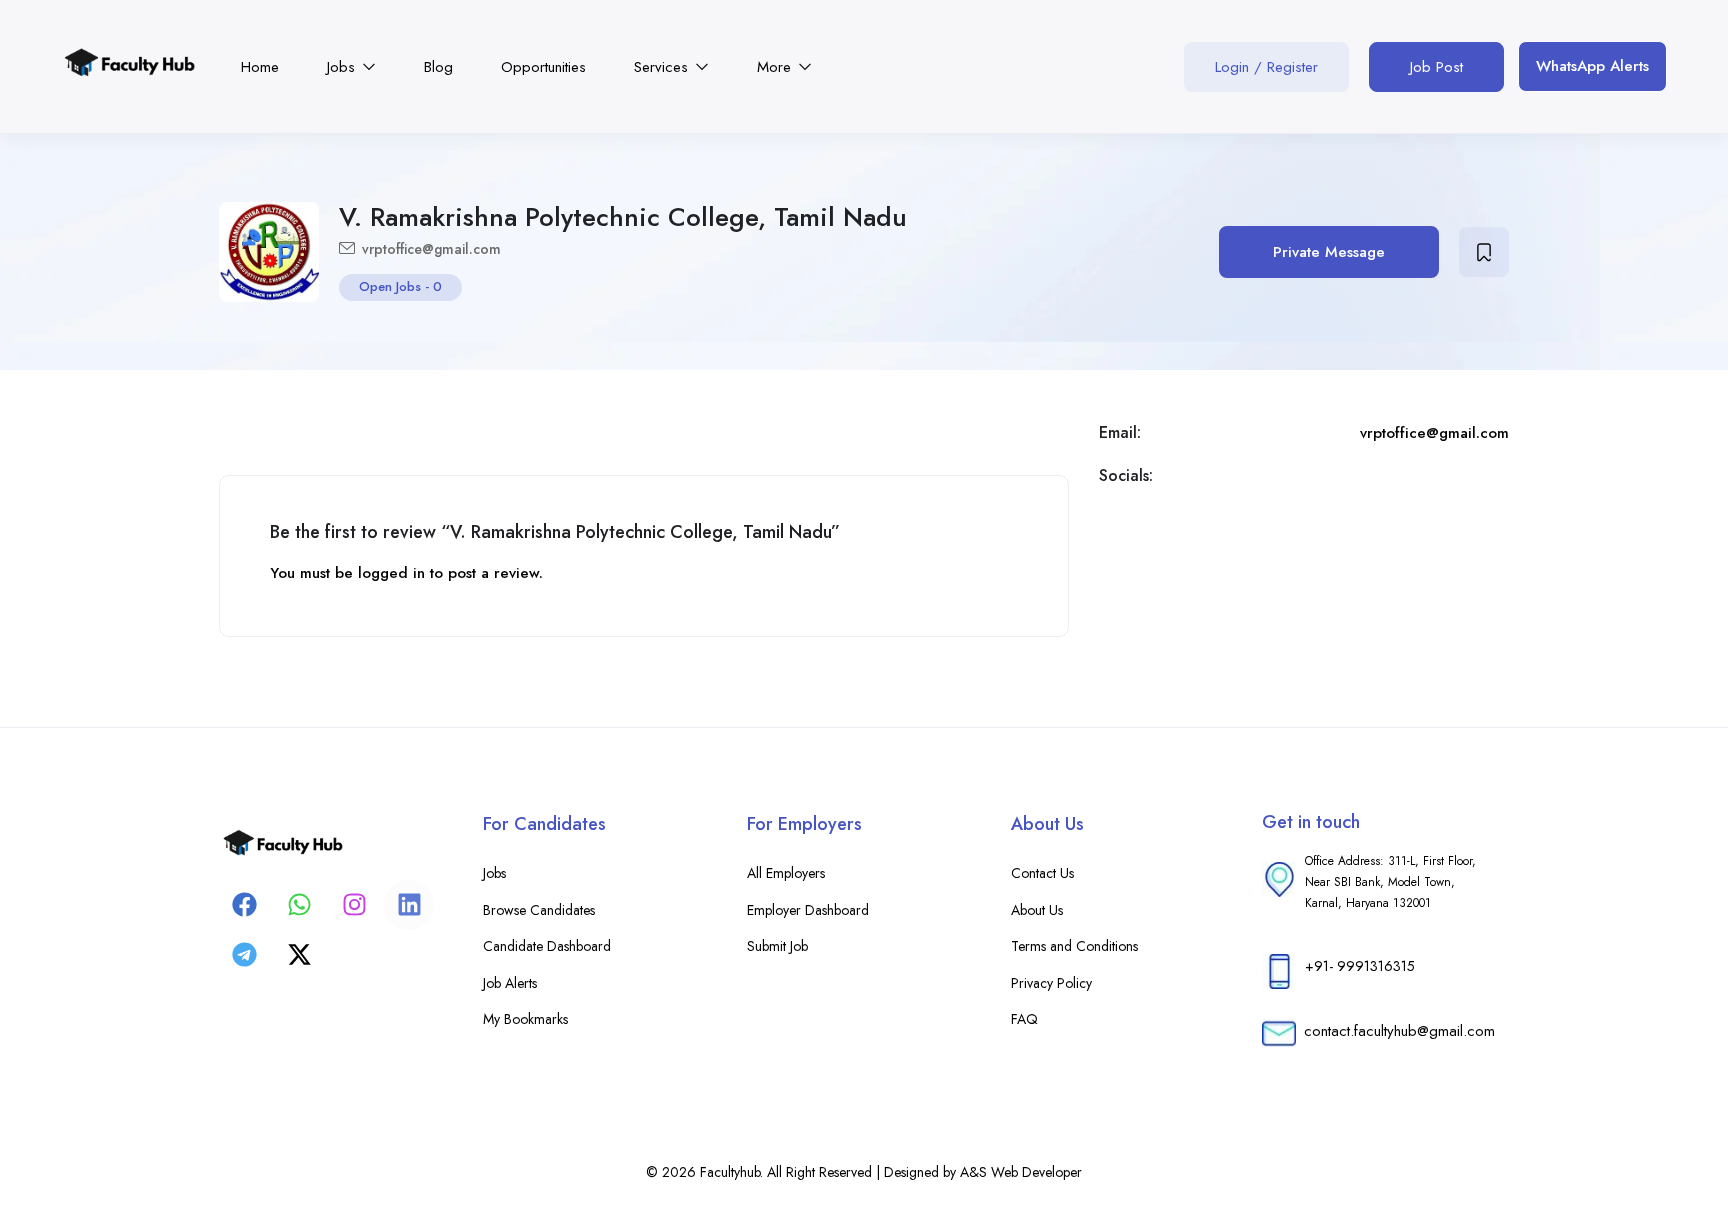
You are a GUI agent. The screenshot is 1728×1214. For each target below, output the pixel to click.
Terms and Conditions (1074, 946)
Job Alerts (510, 983)
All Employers (786, 873)
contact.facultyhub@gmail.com (1399, 1031)
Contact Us (1042, 873)
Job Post (1436, 67)
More (776, 67)
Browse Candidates (539, 910)
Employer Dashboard (808, 910)
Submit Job (777, 946)
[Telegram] (244, 955)
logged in (391, 573)
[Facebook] (244, 905)
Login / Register (1266, 67)
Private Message (1329, 252)
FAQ (1024, 1019)
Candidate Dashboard (547, 946)
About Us (1037, 910)
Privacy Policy (1051, 983)
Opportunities (543, 67)
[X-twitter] (299, 955)
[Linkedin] (409, 905)
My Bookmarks (525, 1019)
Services (663, 67)
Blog (438, 67)
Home (260, 67)
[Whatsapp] (299, 905)
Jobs (343, 67)
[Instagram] (354, 905)
